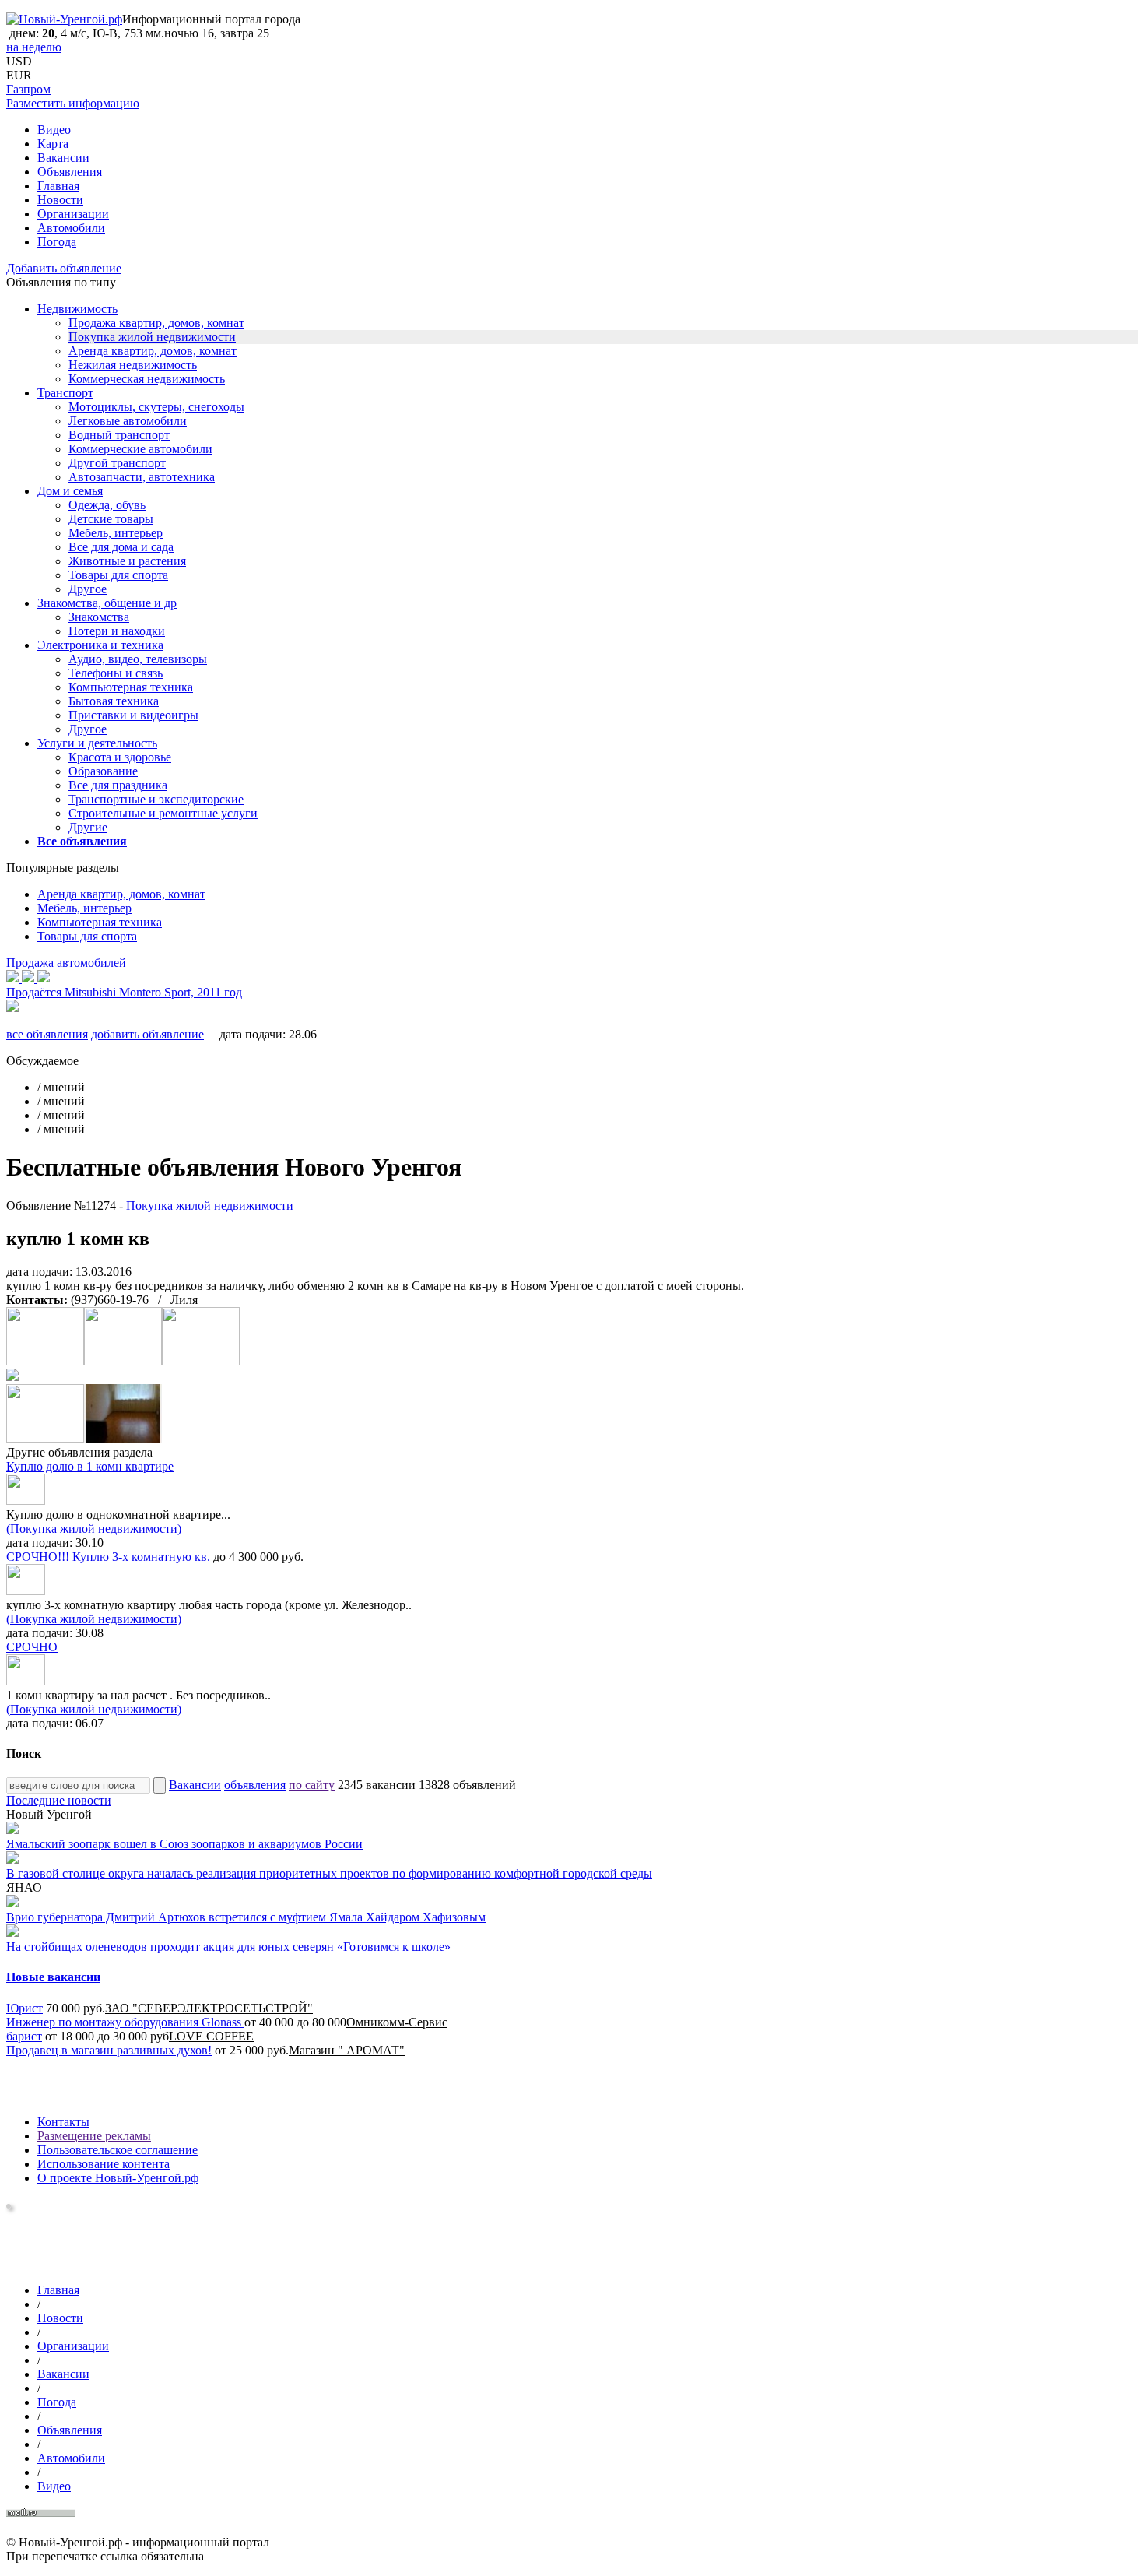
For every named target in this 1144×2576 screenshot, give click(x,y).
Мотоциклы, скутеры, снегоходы (156, 407)
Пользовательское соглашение (118, 2150)
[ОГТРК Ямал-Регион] (9, 2204)
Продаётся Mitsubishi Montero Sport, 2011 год (124, 992)
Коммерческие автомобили (140, 449)
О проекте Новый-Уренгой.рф (118, 2178)
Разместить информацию (73, 103)
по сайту (312, 1785)
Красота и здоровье (120, 757)
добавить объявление (147, 1034)
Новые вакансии (53, 1977)
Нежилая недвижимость (133, 365)
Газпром (28, 89)
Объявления (70, 172)
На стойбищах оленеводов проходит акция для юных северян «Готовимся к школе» (228, 1947)
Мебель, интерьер (116, 533)
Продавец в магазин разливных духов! (109, 2050)
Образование (103, 771)
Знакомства (99, 617)
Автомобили (71, 228)
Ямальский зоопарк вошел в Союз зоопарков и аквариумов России (184, 1844)
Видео (54, 130)
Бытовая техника (114, 701)
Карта (53, 144)
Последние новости (59, 1800)
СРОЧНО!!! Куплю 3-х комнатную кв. (110, 1557)
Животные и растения (127, 561)
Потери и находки (117, 631)
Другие (88, 827)
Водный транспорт (119, 435)
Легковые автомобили (128, 421)
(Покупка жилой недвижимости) (94, 1529)
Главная (58, 186)
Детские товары (111, 519)
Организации (73, 214)
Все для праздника (118, 785)
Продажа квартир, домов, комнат (156, 323)
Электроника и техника (100, 645)
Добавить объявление (64, 268)
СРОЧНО (32, 1647)
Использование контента (104, 2164)
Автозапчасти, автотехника (142, 477)
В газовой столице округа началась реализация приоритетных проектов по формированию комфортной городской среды (329, 1873)
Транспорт (65, 393)
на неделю (34, 47)
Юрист (25, 2008)
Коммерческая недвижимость (147, 379)
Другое (88, 589)
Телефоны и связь (116, 673)
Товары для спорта (118, 575)
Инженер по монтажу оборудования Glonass (125, 2022)
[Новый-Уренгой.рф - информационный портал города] (64, 19)
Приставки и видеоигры (133, 715)
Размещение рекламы (94, 2136)
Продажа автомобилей (66, 963)
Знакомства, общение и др (107, 603)
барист (24, 2036)
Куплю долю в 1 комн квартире (90, 1466)
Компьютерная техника (131, 687)
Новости (60, 200)
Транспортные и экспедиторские (156, 799)
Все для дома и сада (121, 547)
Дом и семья (70, 491)
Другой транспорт (117, 463)
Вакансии (63, 158)
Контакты (63, 2122)
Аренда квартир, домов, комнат (153, 351)
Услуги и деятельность (97, 743)
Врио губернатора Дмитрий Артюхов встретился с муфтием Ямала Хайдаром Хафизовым (246, 1917)
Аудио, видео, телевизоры (138, 659)
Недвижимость (77, 309)
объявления (255, 1785)
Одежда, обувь (107, 505)
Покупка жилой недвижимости (152, 337)
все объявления (47, 1034)
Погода (57, 242)
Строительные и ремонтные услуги (163, 813)
